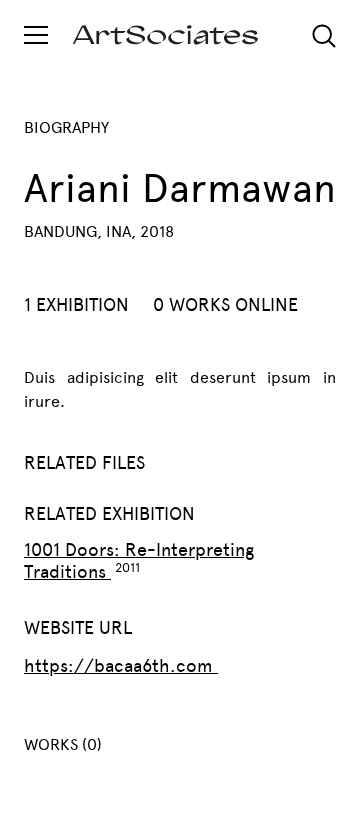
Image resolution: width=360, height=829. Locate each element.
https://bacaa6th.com (121, 666)
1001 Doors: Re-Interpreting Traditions (139, 561)
